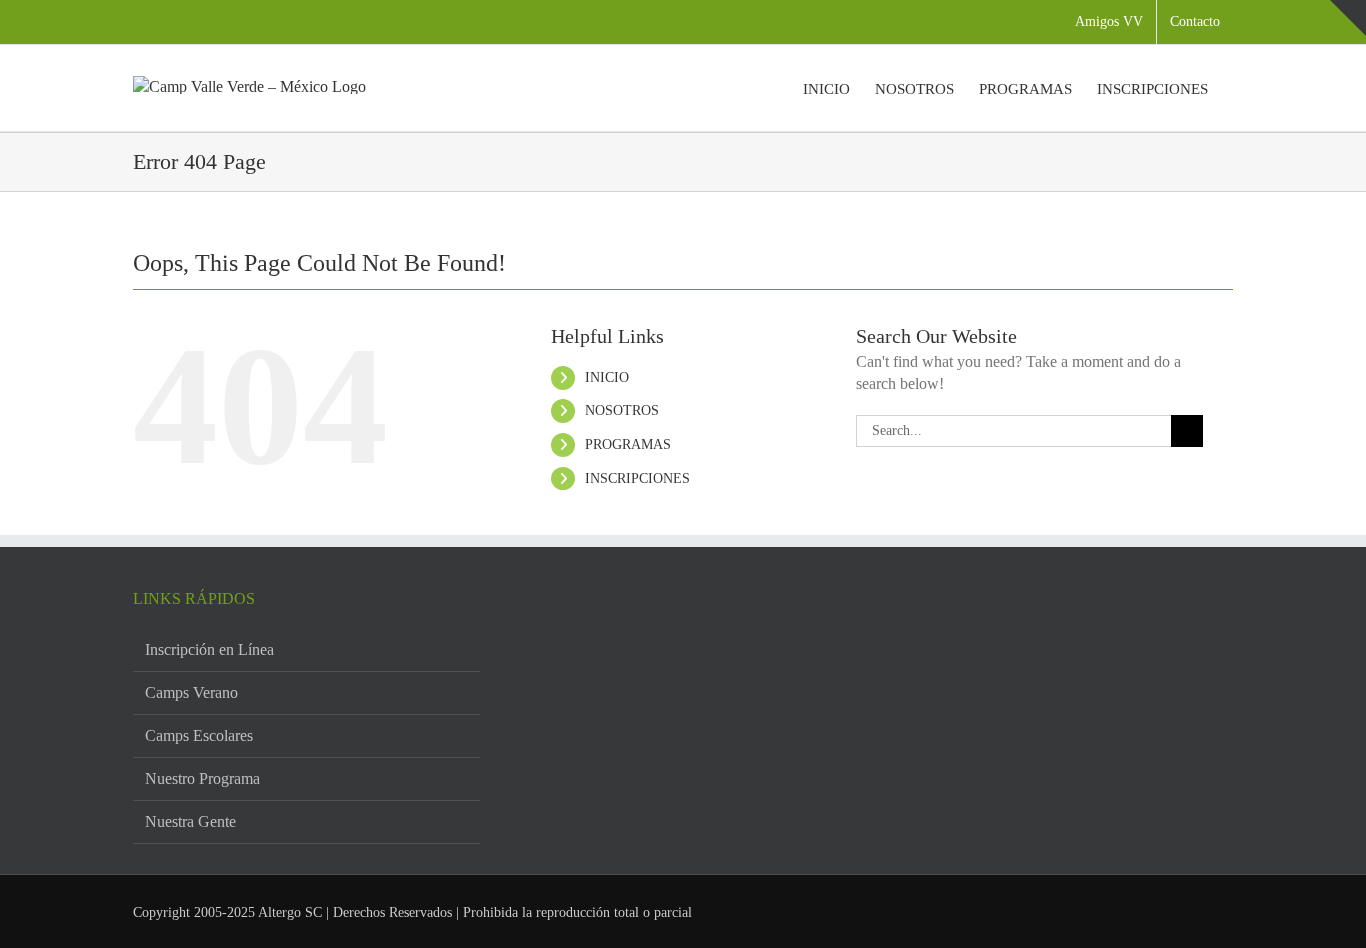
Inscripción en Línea (209, 649)
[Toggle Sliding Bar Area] (1348, 18)
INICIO (607, 377)
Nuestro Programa (202, 778)
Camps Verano (191, 692)
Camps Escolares (199, 735)
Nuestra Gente (190, 821)
